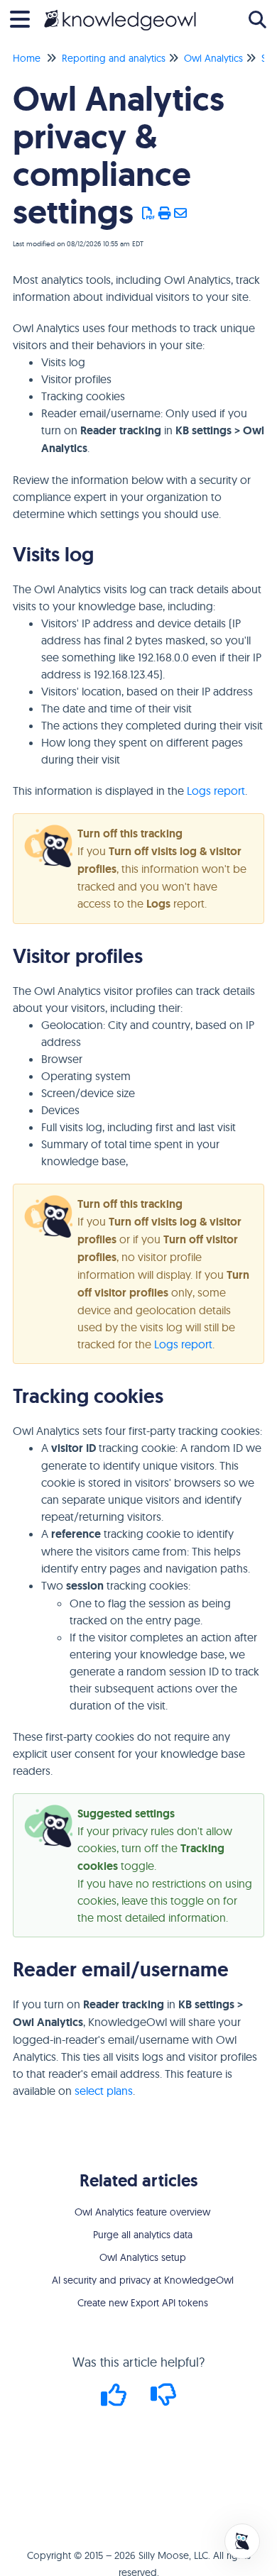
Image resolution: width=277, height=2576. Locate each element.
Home (27, 58)
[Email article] (181, 214)
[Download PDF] (149, 214)
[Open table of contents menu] (25, 17)
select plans (104, 2091)
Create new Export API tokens (143, 2303)
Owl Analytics (213, 58)
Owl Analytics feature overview (142, 2212)
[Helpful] (116, 2400)
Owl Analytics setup (143, 2257)
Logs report (216, 791)
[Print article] (165, 214)
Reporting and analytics (114, 58)
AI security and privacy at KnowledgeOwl (143, 2280)
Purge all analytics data (143, 2235)
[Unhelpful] (164, 2400)
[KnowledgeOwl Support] (120, 12)
